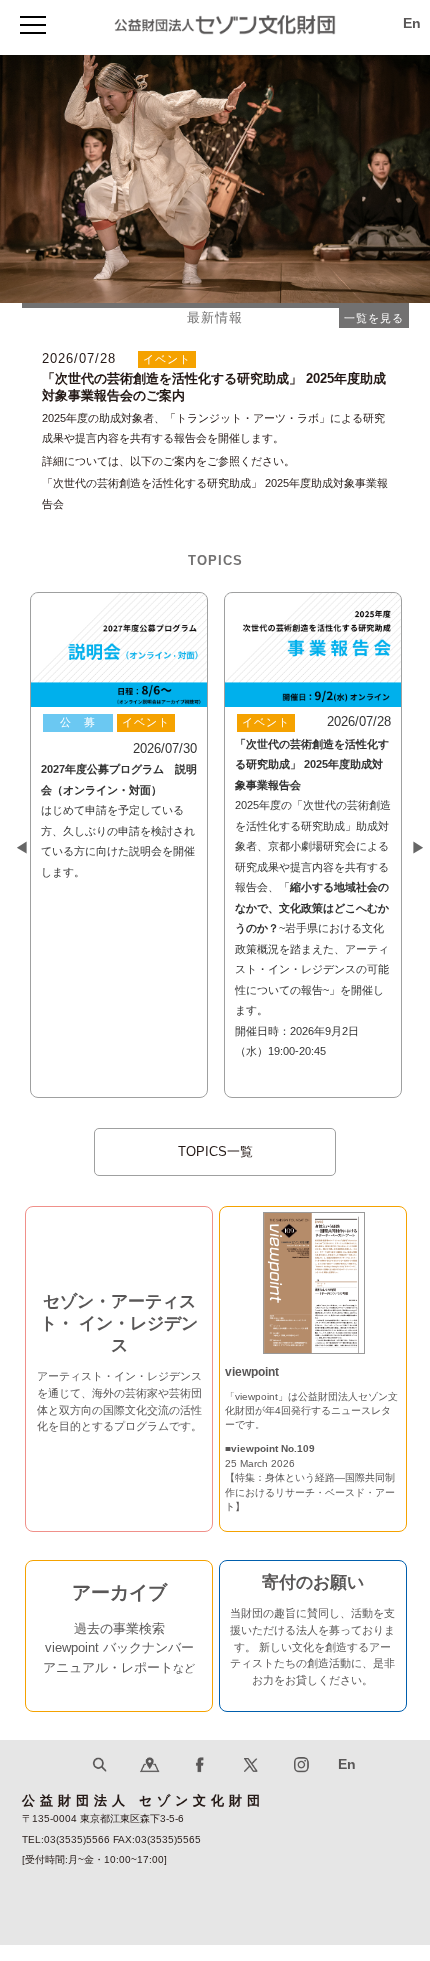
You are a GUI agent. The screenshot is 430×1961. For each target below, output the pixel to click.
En (412, 23)
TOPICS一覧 (215, 1151)
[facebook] (200, 1781)
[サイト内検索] (99, 1781)
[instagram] (301, 1781)
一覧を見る (374, 318)
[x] (250, 1781)
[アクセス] (149, 1781)
